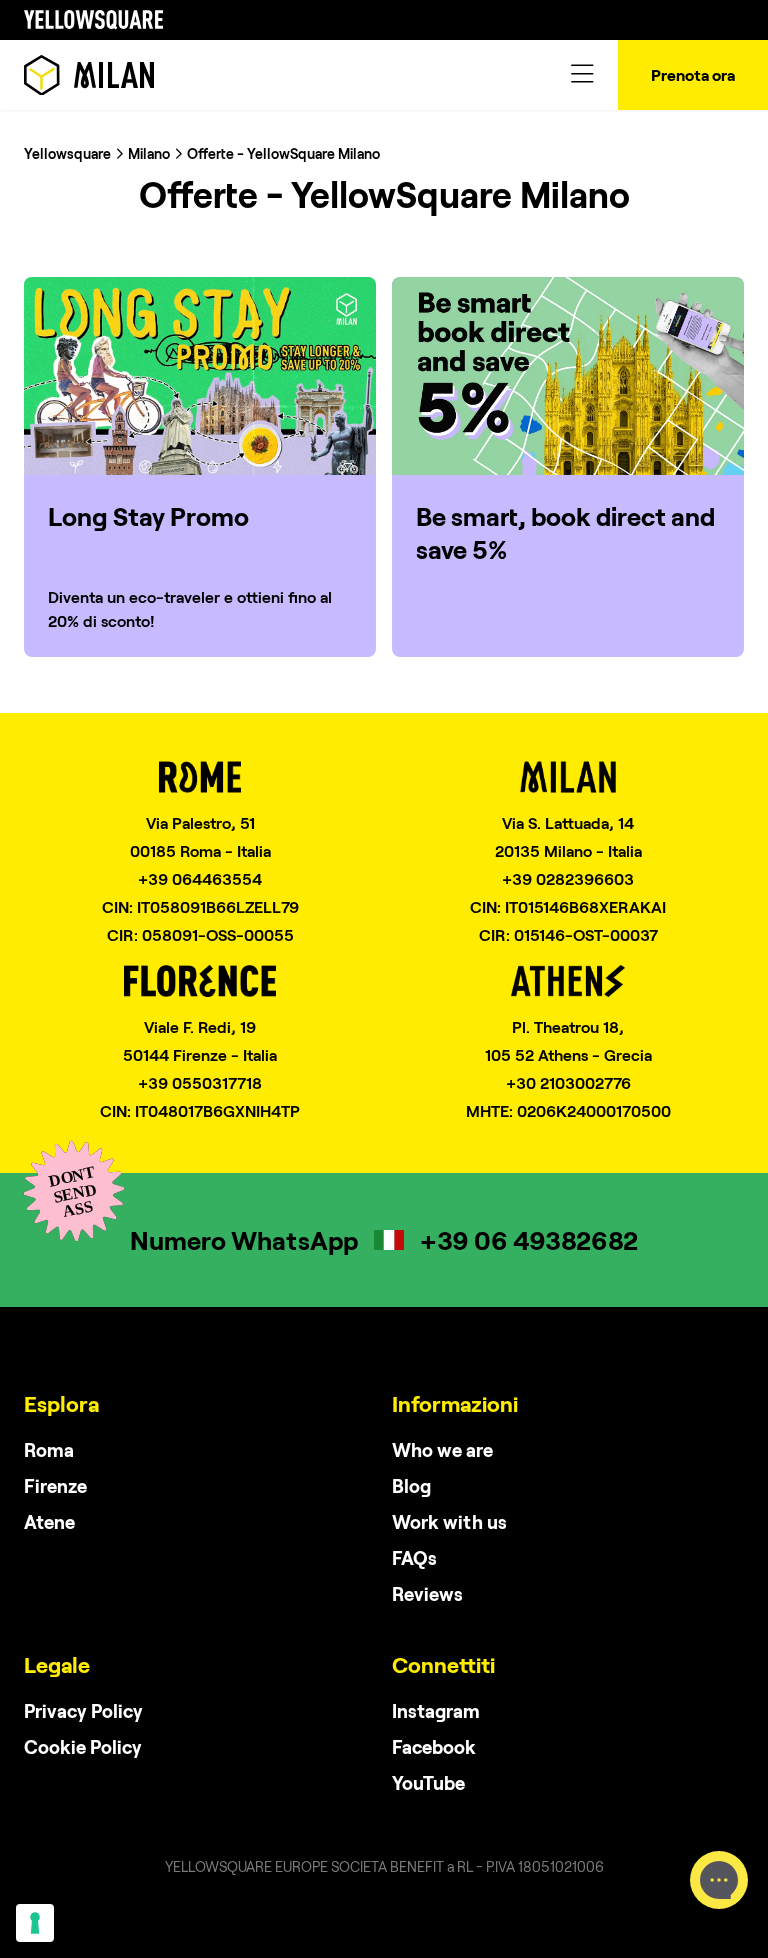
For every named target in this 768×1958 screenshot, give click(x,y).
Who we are (442, 1449)
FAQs (414, 1557)
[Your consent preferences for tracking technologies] (35, 1923)
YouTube (428, 1782)
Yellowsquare (67, 153)
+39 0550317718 (200, 1082)
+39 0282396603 (568, 878)
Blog (411, 1485)
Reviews (427, 1593)
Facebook (434, 1746)
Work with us (449, 1521)
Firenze (55, 1485)
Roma (49, 1449)
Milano (149, 153)
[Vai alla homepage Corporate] (93, 20)
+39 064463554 (200, 878)
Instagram (436, 1710)
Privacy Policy (83, 1710)
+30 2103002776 (568, 1082)
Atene (49, 1521)
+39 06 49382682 (529, 1239)
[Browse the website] (89, 75)
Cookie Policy (83, 1746)
